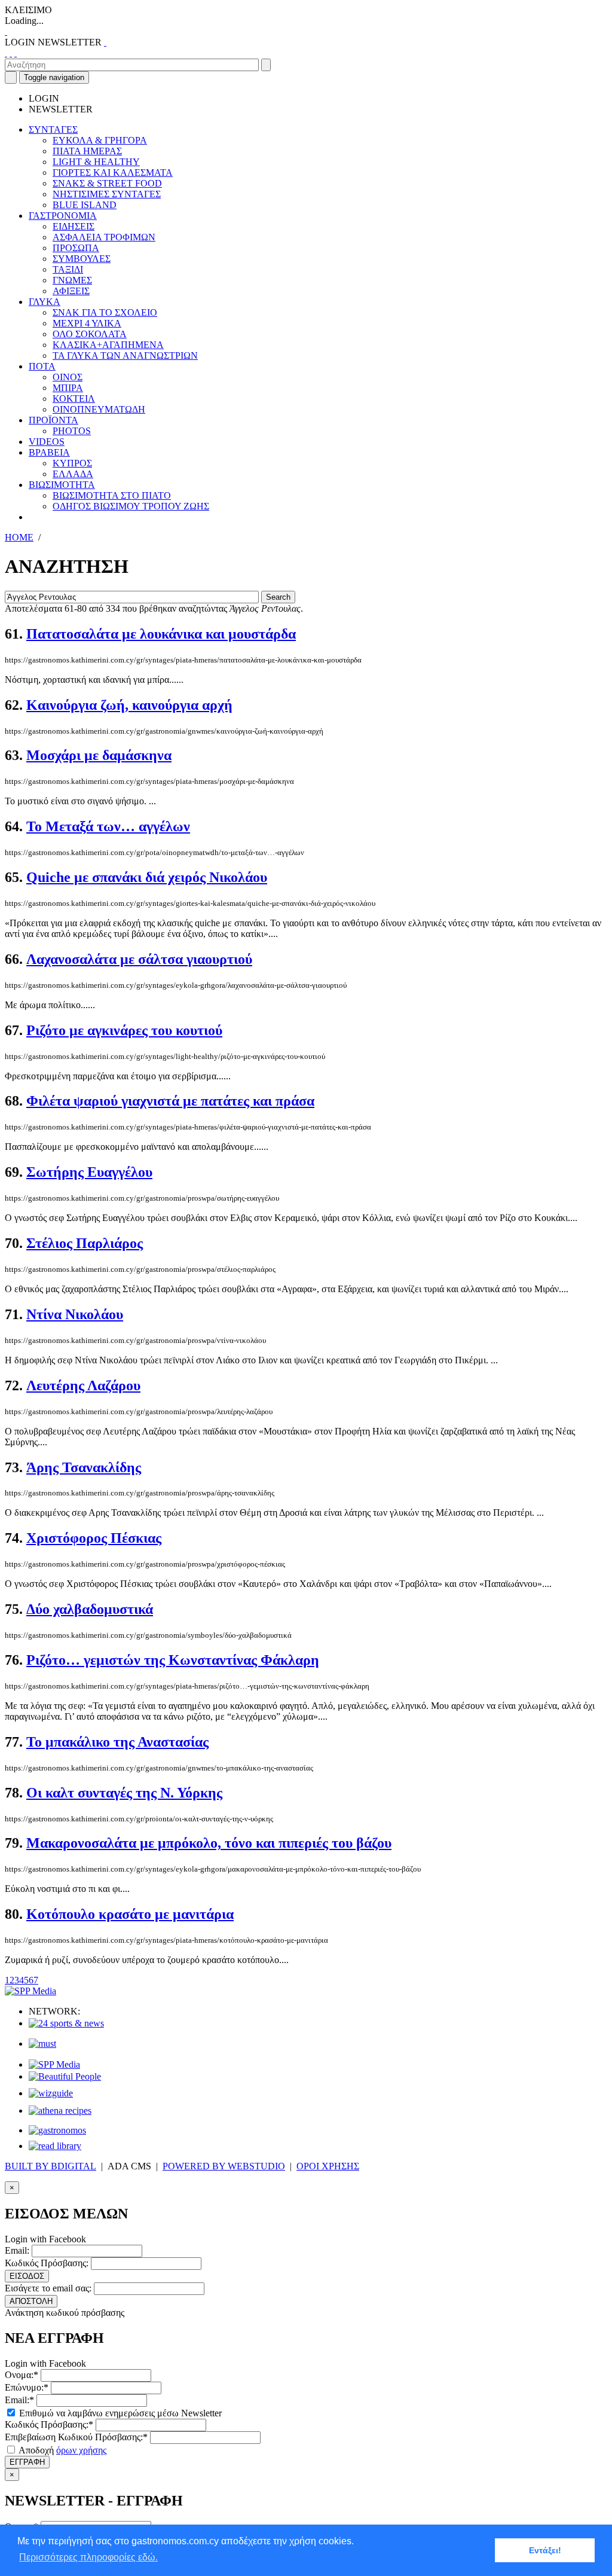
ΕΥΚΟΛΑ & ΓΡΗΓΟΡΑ (100, 140)
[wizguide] (51, 2093)
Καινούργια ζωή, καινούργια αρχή (129, 705)
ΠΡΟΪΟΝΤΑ (53, 420)
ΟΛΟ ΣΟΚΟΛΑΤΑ (90, 334)
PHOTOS (72, 431)
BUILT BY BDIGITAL (51, 2166)
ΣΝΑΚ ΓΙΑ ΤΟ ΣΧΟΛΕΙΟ (105, 312)
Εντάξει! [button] (545, 2550)
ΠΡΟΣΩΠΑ (76, 248)
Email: (17, 2250)
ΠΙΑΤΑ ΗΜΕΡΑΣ (87, 151)
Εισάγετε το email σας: (48, 2288)
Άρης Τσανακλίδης (84, 1467)
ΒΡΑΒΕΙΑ (49, 452)
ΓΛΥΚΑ (45, 302)
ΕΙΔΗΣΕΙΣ (74, 226)
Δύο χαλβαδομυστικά (90, 1609)
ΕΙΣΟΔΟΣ (27, 2276)
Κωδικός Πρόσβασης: (47, 2263)
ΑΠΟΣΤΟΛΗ (31, 2301)
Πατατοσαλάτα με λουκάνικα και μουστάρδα (161, 634)
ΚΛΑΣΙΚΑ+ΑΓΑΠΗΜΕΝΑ (108, 345)
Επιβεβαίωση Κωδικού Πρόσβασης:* (76, 2437)
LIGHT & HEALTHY (96, 162)
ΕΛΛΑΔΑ (73, 474)
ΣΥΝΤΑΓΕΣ (53, 129)
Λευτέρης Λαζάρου (83, 1385)
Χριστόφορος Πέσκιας (94, 1538)
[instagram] (11, 53)
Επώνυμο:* (27, 2387)
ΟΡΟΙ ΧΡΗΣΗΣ (328, 2166)
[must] (42, 2044)
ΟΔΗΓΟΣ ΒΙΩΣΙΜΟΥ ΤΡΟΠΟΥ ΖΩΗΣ (131, 506)
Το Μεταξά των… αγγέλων (108, 826)
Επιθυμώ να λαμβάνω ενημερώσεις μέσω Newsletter (119, 2413)
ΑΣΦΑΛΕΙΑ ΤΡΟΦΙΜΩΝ (104, 237)
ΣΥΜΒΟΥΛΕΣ (82, 259)
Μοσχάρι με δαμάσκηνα (99, 755)
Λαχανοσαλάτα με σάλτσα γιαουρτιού (139, 959)
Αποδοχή (62, 2450)
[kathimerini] (54, 2064)
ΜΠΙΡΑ (68, 388)
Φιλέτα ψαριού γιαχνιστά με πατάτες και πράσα (170, 1101)
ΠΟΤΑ (42, 366)
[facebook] (6, 53)
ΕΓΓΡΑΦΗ (27, 2462)
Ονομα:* (22, 2375)
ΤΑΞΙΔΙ (68, 269)
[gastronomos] (57, 2130)
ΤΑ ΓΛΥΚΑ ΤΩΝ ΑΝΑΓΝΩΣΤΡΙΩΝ (125, 355)
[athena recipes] (60, 2110)
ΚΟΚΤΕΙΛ (74, 399)
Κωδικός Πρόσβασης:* (49, 2424)
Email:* (19, 2400)
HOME (19, 537)
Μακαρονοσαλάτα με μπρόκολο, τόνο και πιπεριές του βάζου (209, 1843)
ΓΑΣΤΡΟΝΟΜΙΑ (63, 216)
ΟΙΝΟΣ (68, 377)
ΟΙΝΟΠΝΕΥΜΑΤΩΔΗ (99, 409)
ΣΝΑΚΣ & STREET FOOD (107, 183)
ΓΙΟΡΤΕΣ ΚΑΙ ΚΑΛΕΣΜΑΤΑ (113, 173)
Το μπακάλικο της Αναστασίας (117, 1742)
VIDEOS (47, 442)
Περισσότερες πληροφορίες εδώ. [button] (88, 2557)
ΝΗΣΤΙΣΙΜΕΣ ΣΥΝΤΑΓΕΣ (107, 194)
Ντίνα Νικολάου (75, 1314)
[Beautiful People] (65, 2076)
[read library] (55, 2146)
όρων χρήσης (81, 2450)
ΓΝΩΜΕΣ (72, 280)
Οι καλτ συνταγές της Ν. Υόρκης (124, 1793)
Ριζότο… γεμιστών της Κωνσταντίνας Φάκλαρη (173, 1660)
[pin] (16, 53)
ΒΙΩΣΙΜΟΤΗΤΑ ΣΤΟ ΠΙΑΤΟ (112, 495)
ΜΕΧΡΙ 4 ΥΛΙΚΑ (87, 323)
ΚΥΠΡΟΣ (72, 463)
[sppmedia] (30, 1991)
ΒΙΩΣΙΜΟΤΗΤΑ (62, 485)
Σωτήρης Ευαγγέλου (89, 1172)
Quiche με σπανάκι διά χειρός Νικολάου (147, 877)
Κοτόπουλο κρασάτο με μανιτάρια (130, 1914)
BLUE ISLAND (85, 205)
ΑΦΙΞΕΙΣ (71, 291)
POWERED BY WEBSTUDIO (224, 2166)
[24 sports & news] (66, 2023)
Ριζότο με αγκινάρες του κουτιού (124, 1030)
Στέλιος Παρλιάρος (85, 1243)
